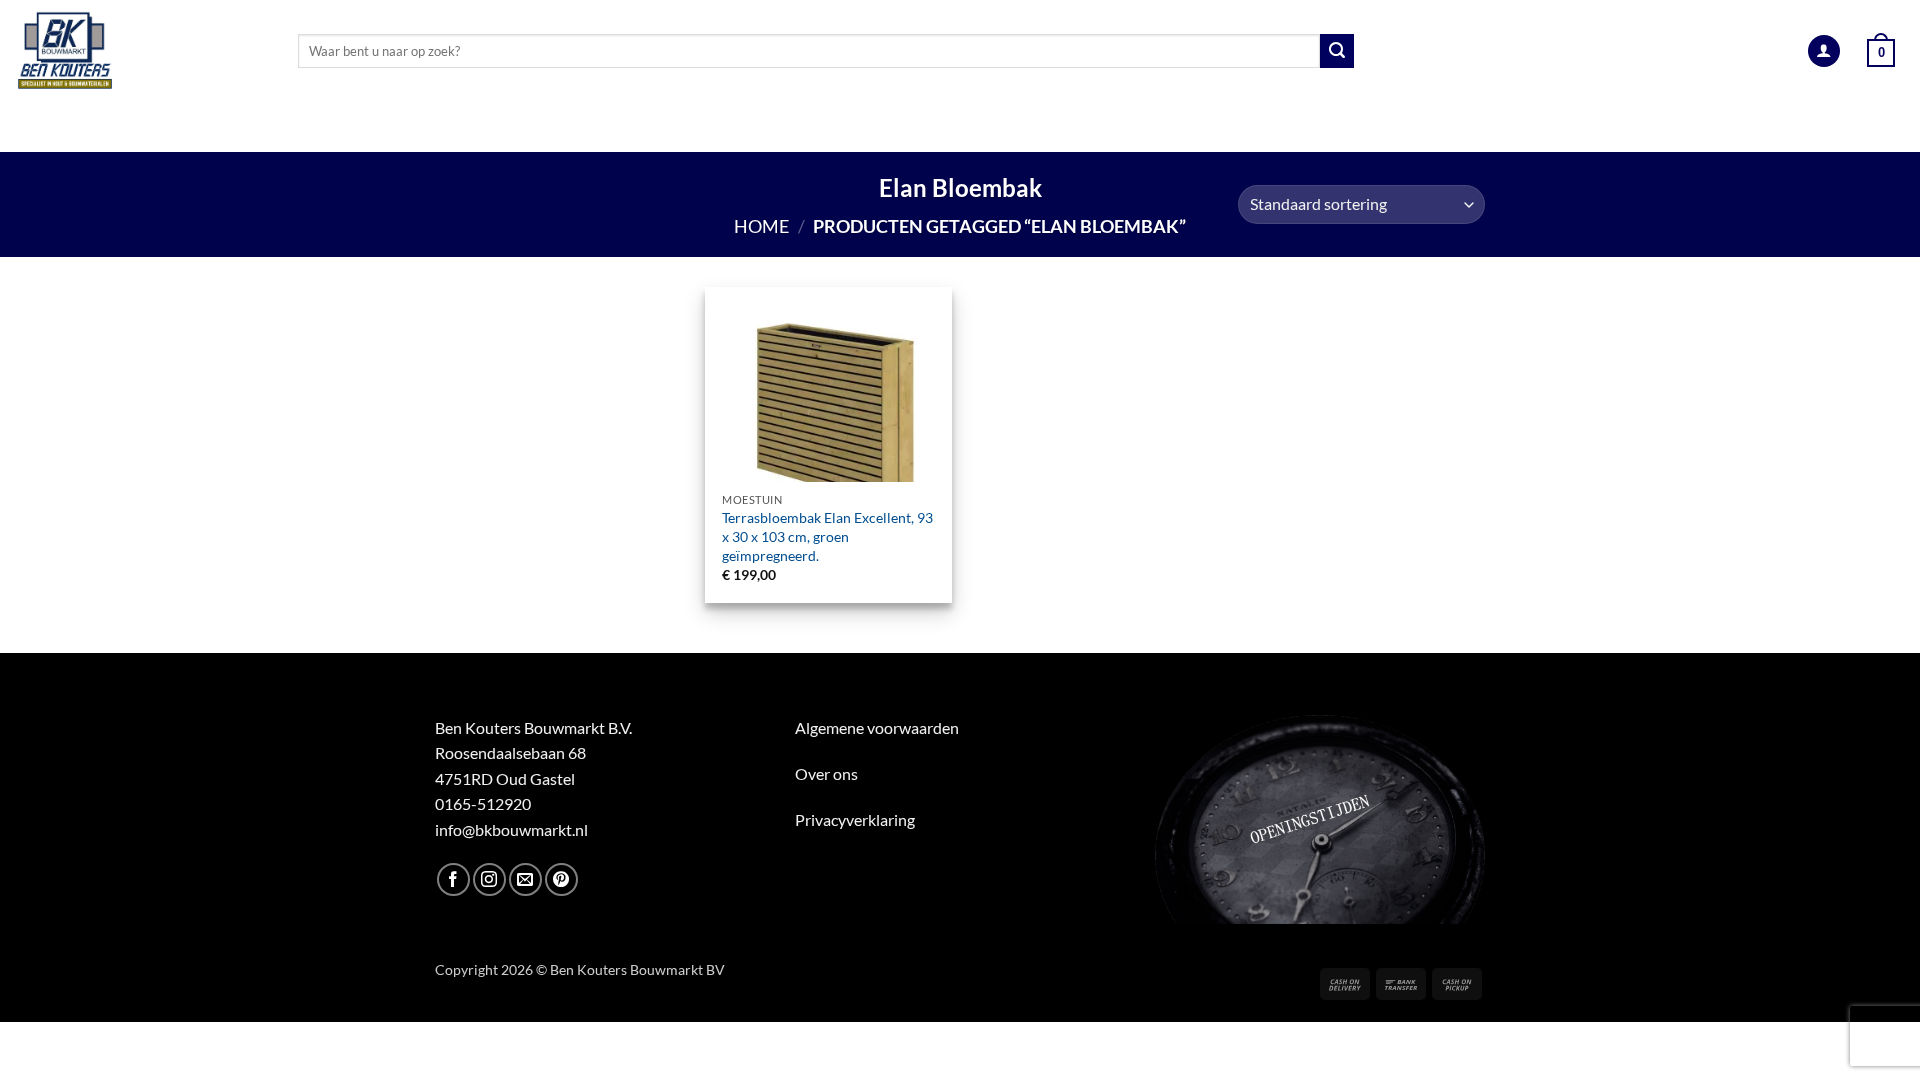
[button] (1824, 51)
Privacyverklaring (855, 819)
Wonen (1176, 127)
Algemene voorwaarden (877, 727)
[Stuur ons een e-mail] (525, 879)
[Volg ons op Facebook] (453, 879)
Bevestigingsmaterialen (1340, 127)
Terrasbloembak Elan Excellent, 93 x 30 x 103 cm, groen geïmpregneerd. (827, 536)
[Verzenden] (1337, 51)
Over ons (826, 773)
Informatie (1520, 127)
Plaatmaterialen (607, 127)
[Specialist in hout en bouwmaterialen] (141, 51)
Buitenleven (938, 127)
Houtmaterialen (421, 127)
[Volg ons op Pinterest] (561, 879)
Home (761, 226)
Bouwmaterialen (782, 127)
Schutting (1068, 127)
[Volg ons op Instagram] (489, 879)
